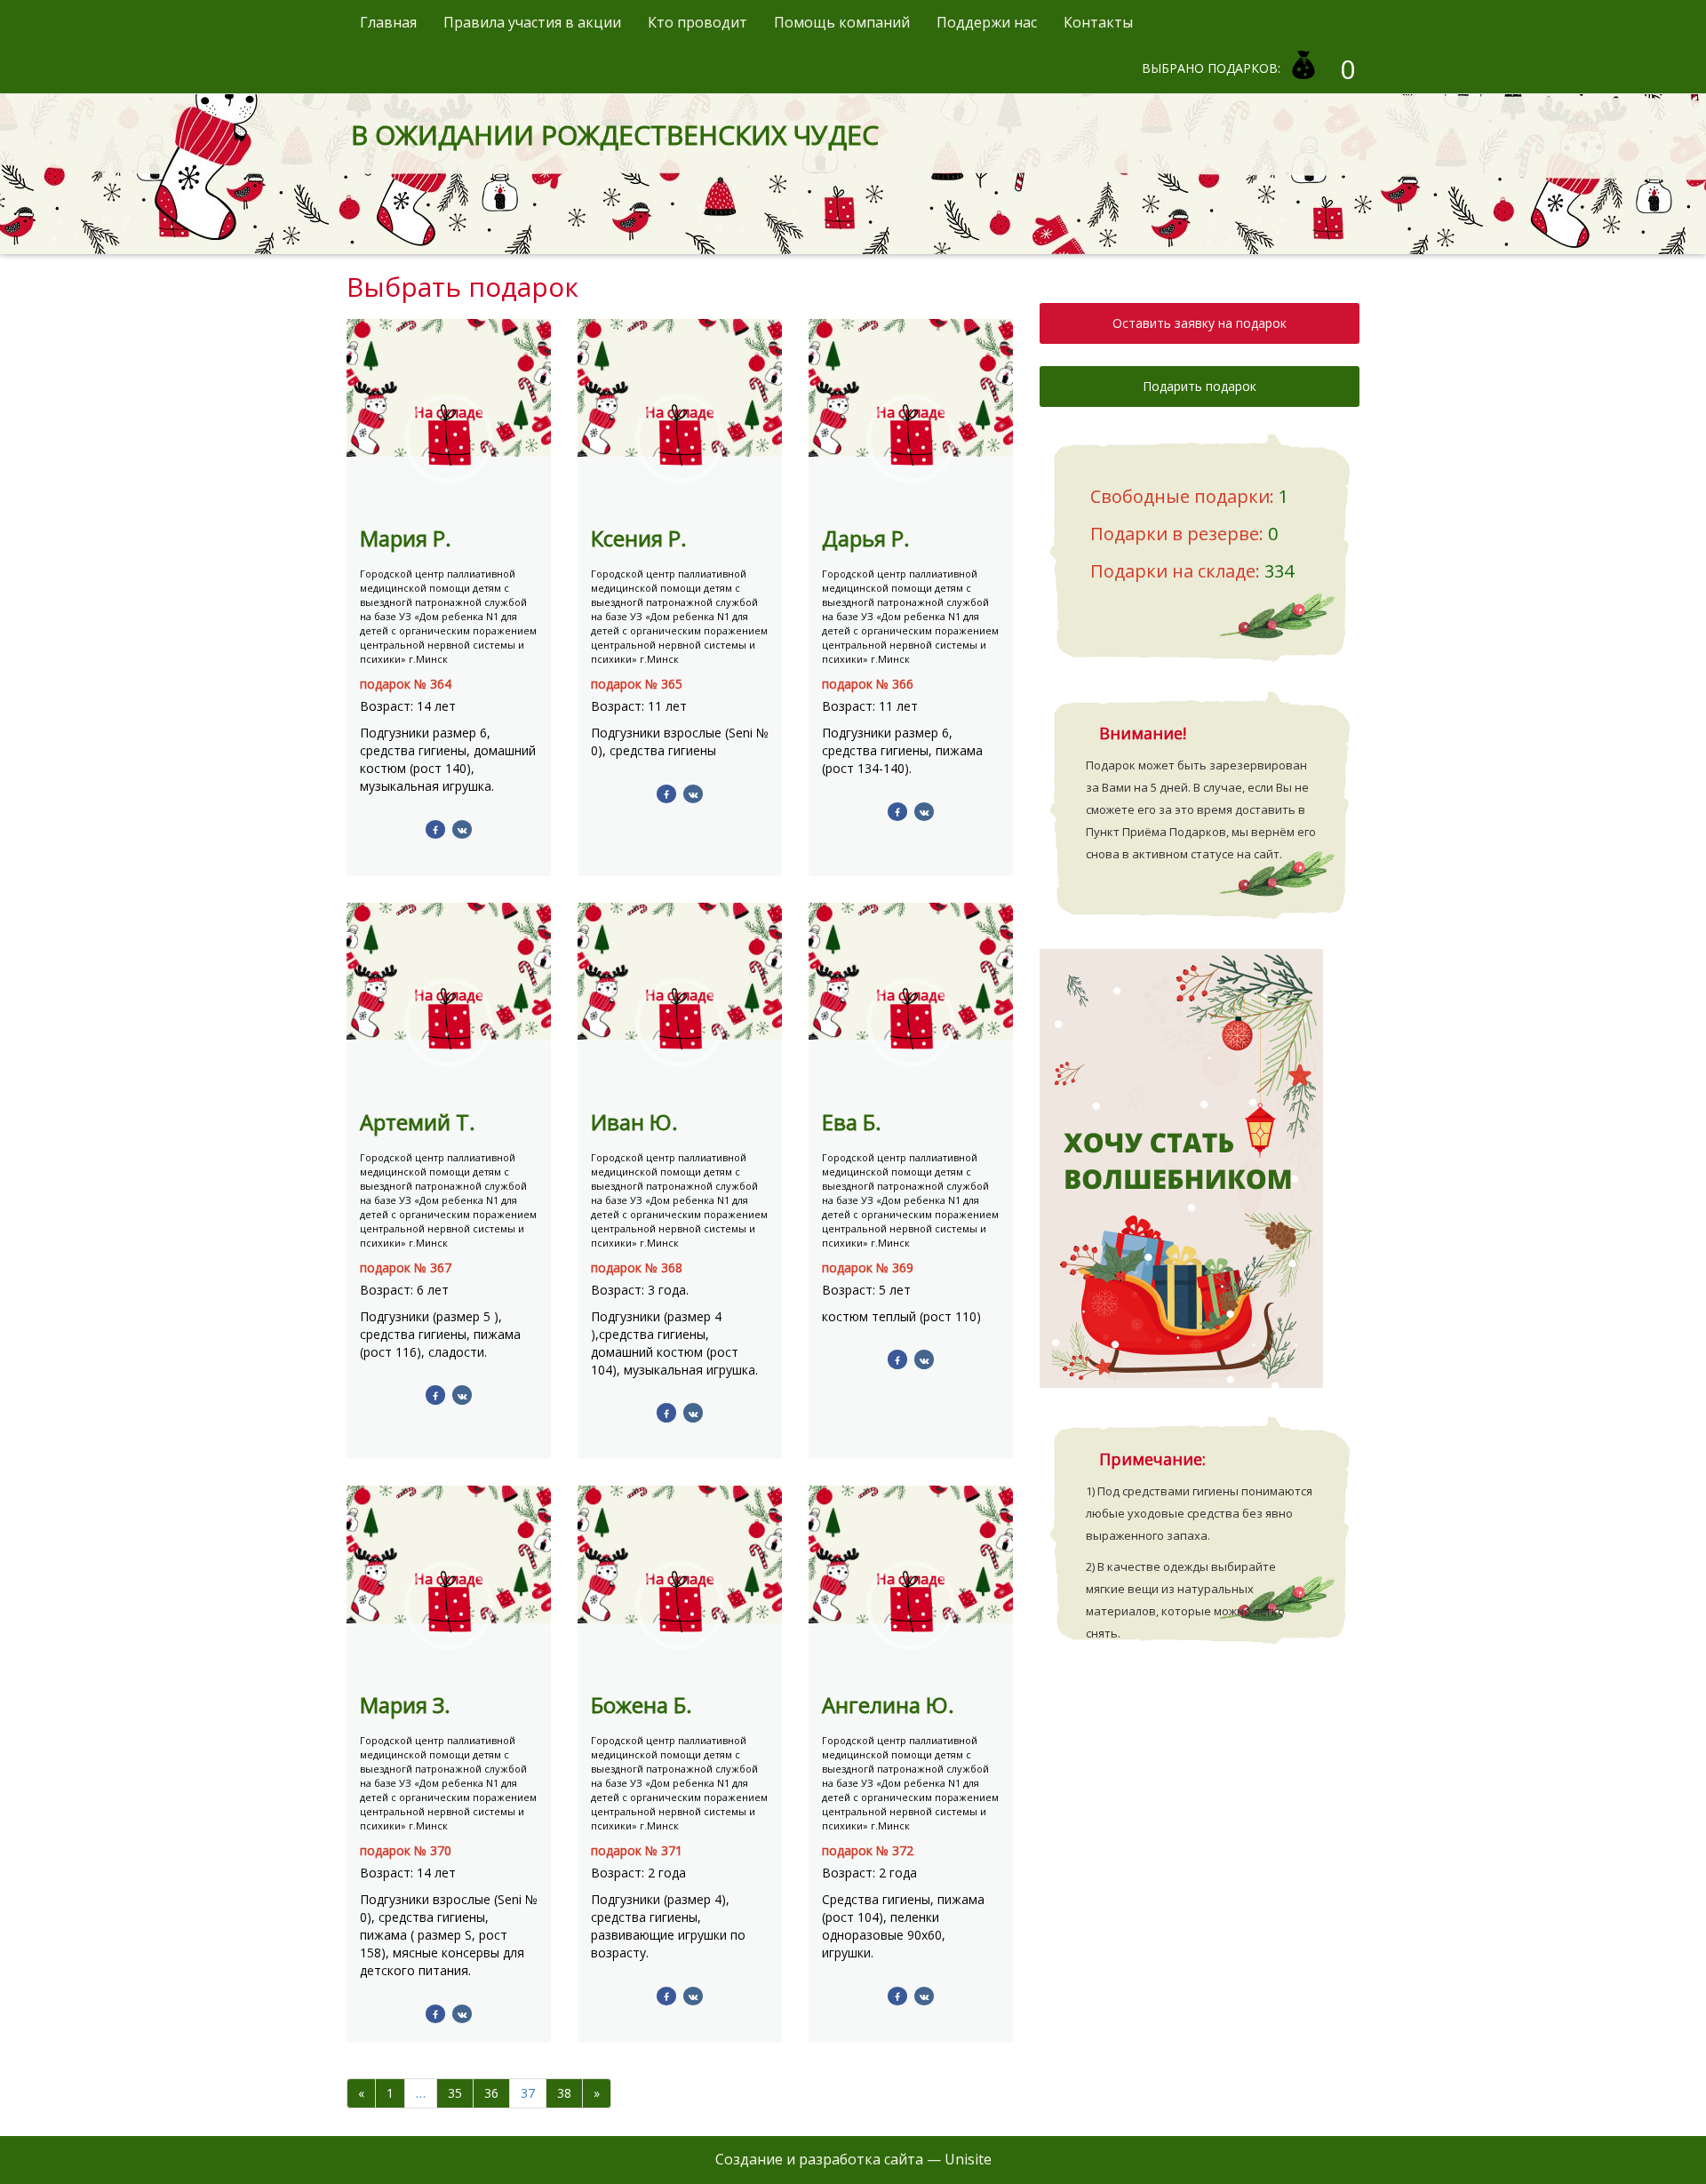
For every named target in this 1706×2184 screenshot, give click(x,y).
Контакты (1098, 22)
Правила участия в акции (532, 22)
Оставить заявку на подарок (1200, 323)
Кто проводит (698, 22)
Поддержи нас (987, 22)
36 (491, 2093)
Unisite (968, 2159)
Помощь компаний (842, 22)
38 (564, 2093)
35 (455, 2093)
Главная (388, 22)
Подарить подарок (1200, 386)
